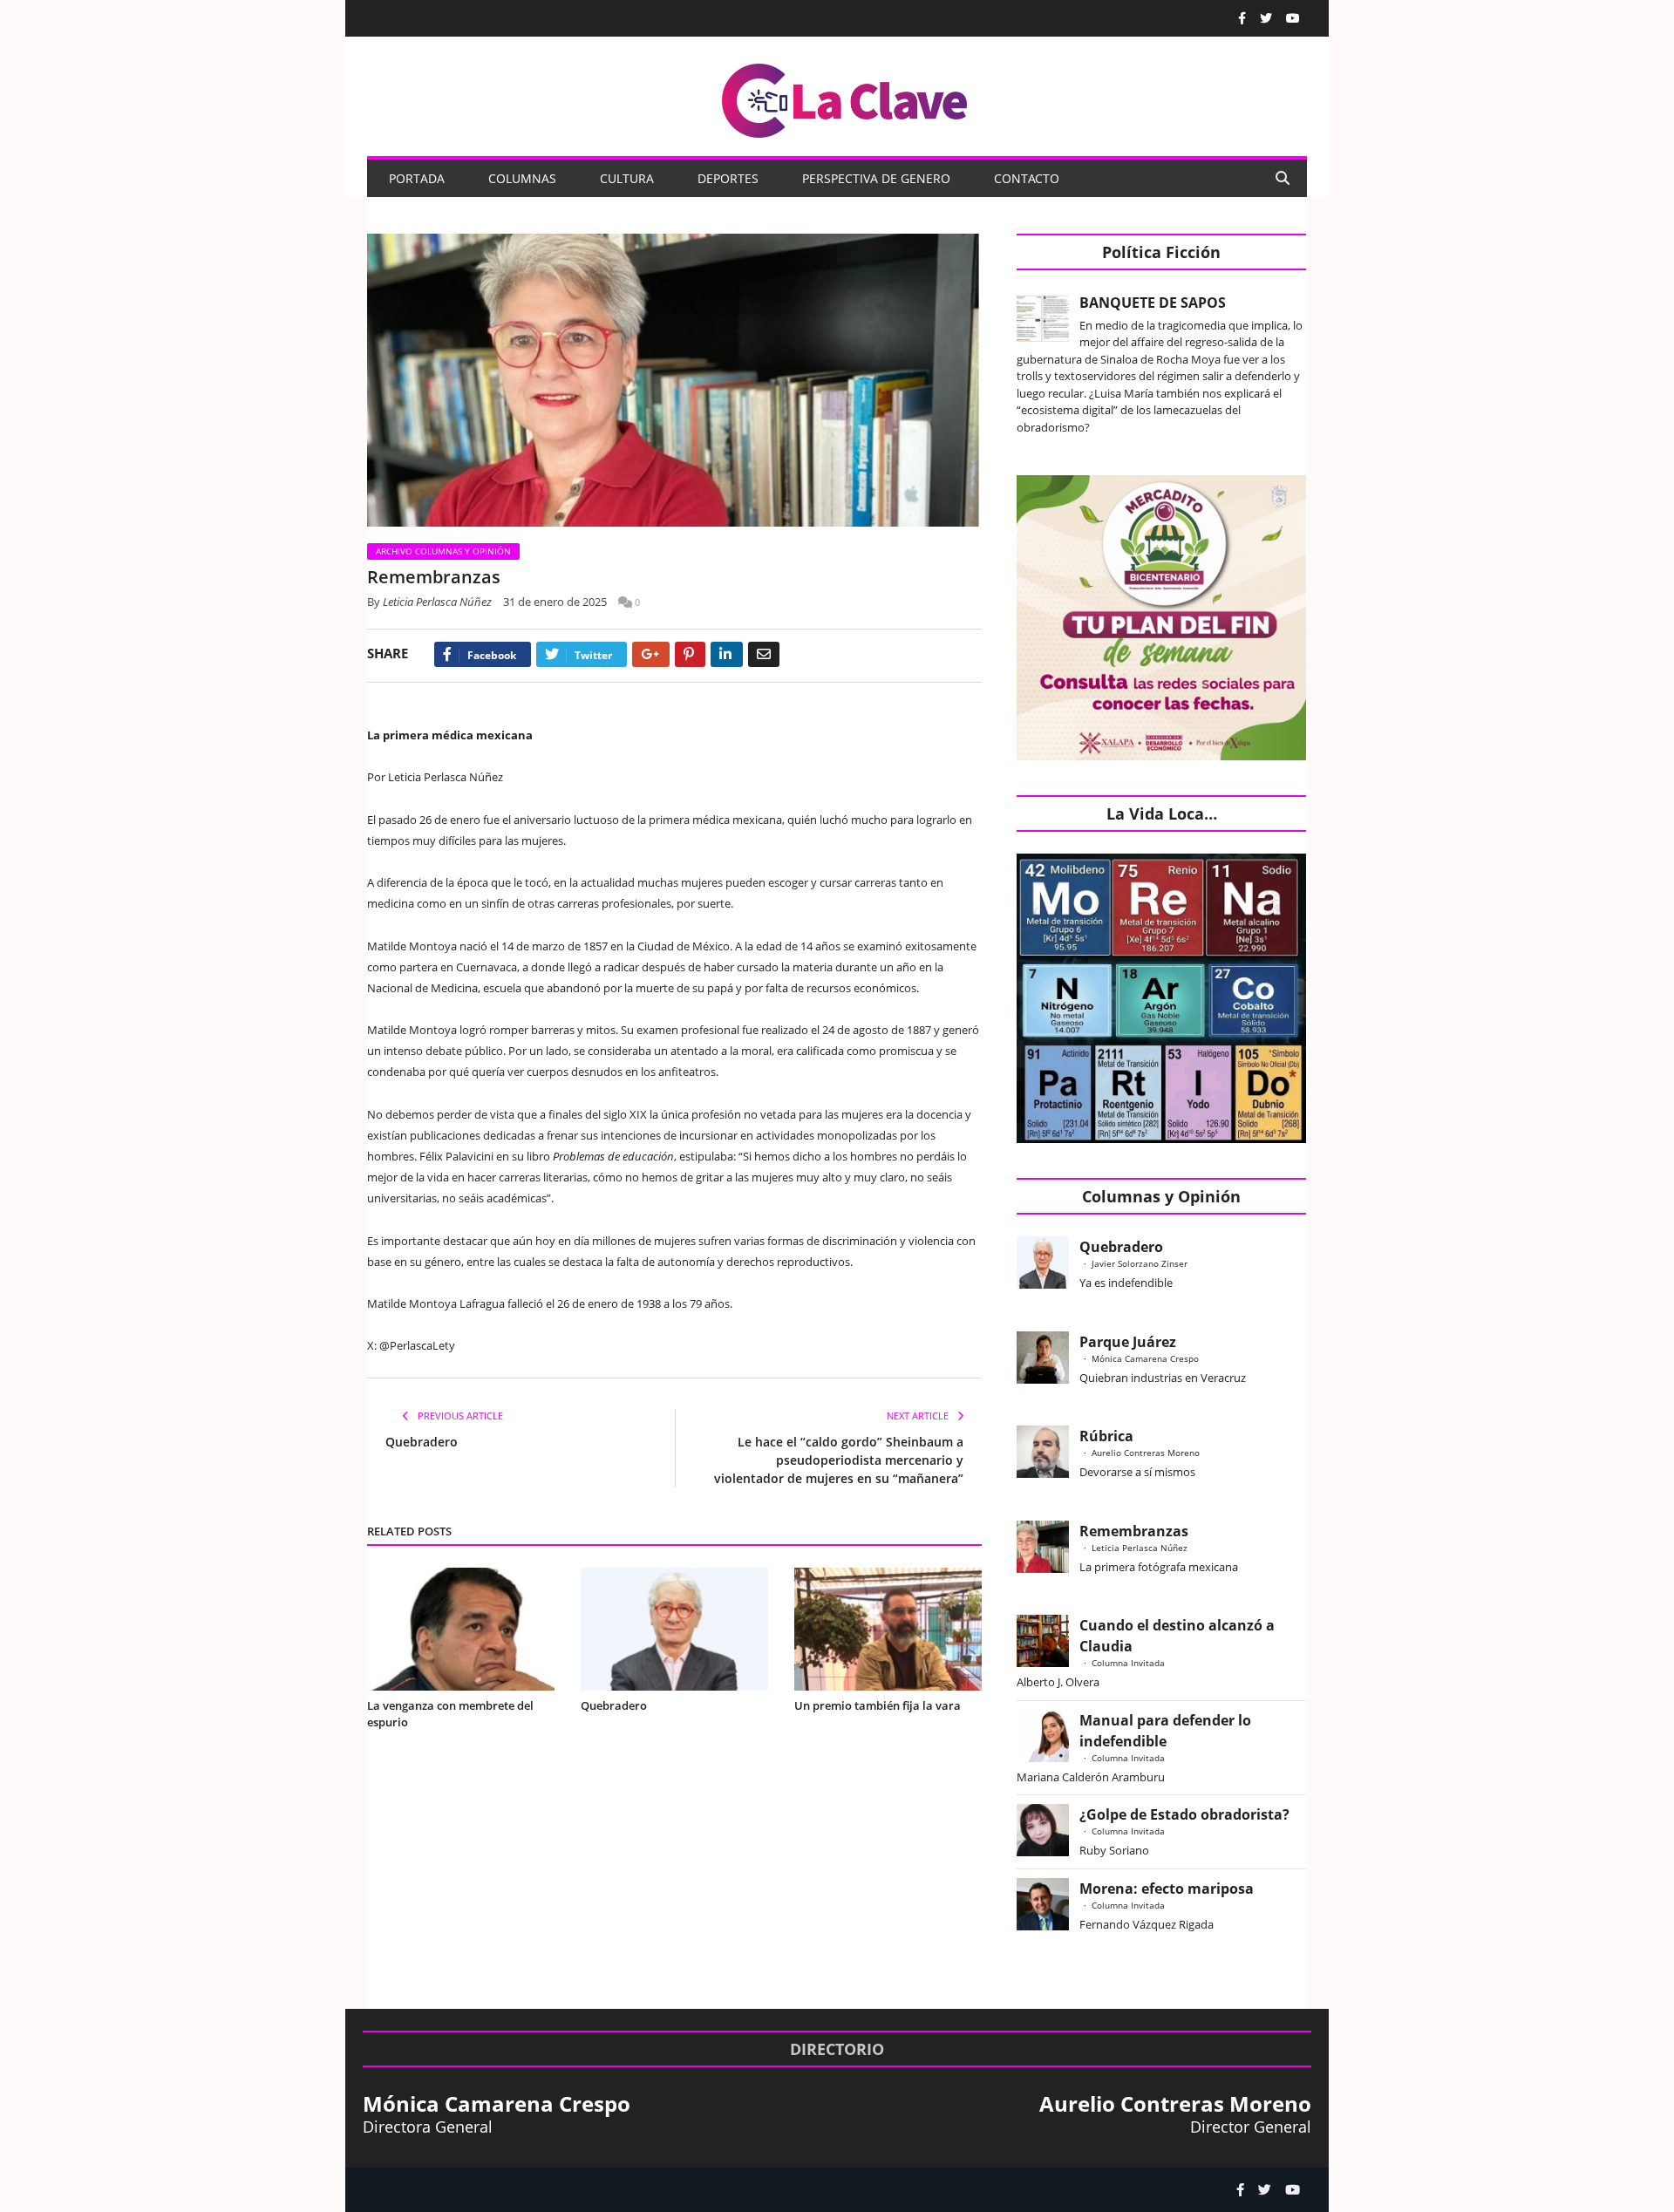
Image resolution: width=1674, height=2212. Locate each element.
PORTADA (417, 178)
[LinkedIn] (727, 654)
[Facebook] (1242, 18)
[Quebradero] (674, 1629)
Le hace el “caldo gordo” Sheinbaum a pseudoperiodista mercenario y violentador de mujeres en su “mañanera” (839, 1460)
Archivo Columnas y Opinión (443, 551)
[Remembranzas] (674, 382)
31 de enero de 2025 (555, 602)
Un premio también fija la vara (878, 1705)
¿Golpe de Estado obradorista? (1184, 1814)
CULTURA (627, 178)
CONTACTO (1027, 178)
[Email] (764, 654)
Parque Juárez (1128, 1342)
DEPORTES (728, 178)
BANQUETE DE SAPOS (1153, 303)
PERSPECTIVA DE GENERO (876, 178)
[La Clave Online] (846, 97)
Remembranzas (1134, 1531)
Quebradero (422, 1442)
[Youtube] (1293, 18)
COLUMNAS (522, 178)
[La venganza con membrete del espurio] (461, 1629)
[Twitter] (1266, 18)
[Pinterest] (690, 654)
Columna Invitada (1128, 1663)
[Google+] (651, 654)
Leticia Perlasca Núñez (437, 602)
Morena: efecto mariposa (1167, 1889)
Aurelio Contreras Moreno (1146, 1453)
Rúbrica (1106, 1436)
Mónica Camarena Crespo (1145, 1358)
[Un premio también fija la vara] (888, 1629)
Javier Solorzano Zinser (1140, 1263)
